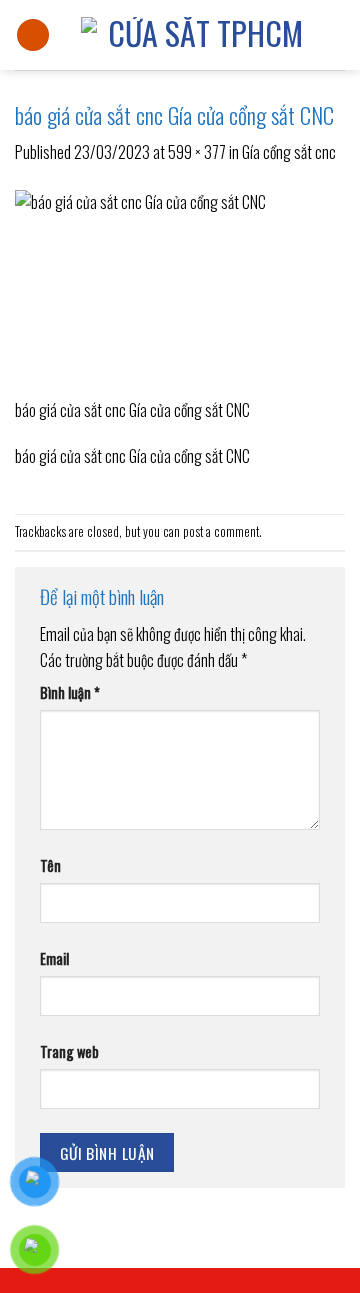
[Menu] (33, 35)
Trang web (69, 1051)
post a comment (221, 531)
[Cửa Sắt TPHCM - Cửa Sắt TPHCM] (197, 35)
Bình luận (70, 692)
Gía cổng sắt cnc (289, 152)
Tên (50, 865)
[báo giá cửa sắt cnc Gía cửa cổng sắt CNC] (180, 291)
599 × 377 (197, 152)
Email (54, 958)
